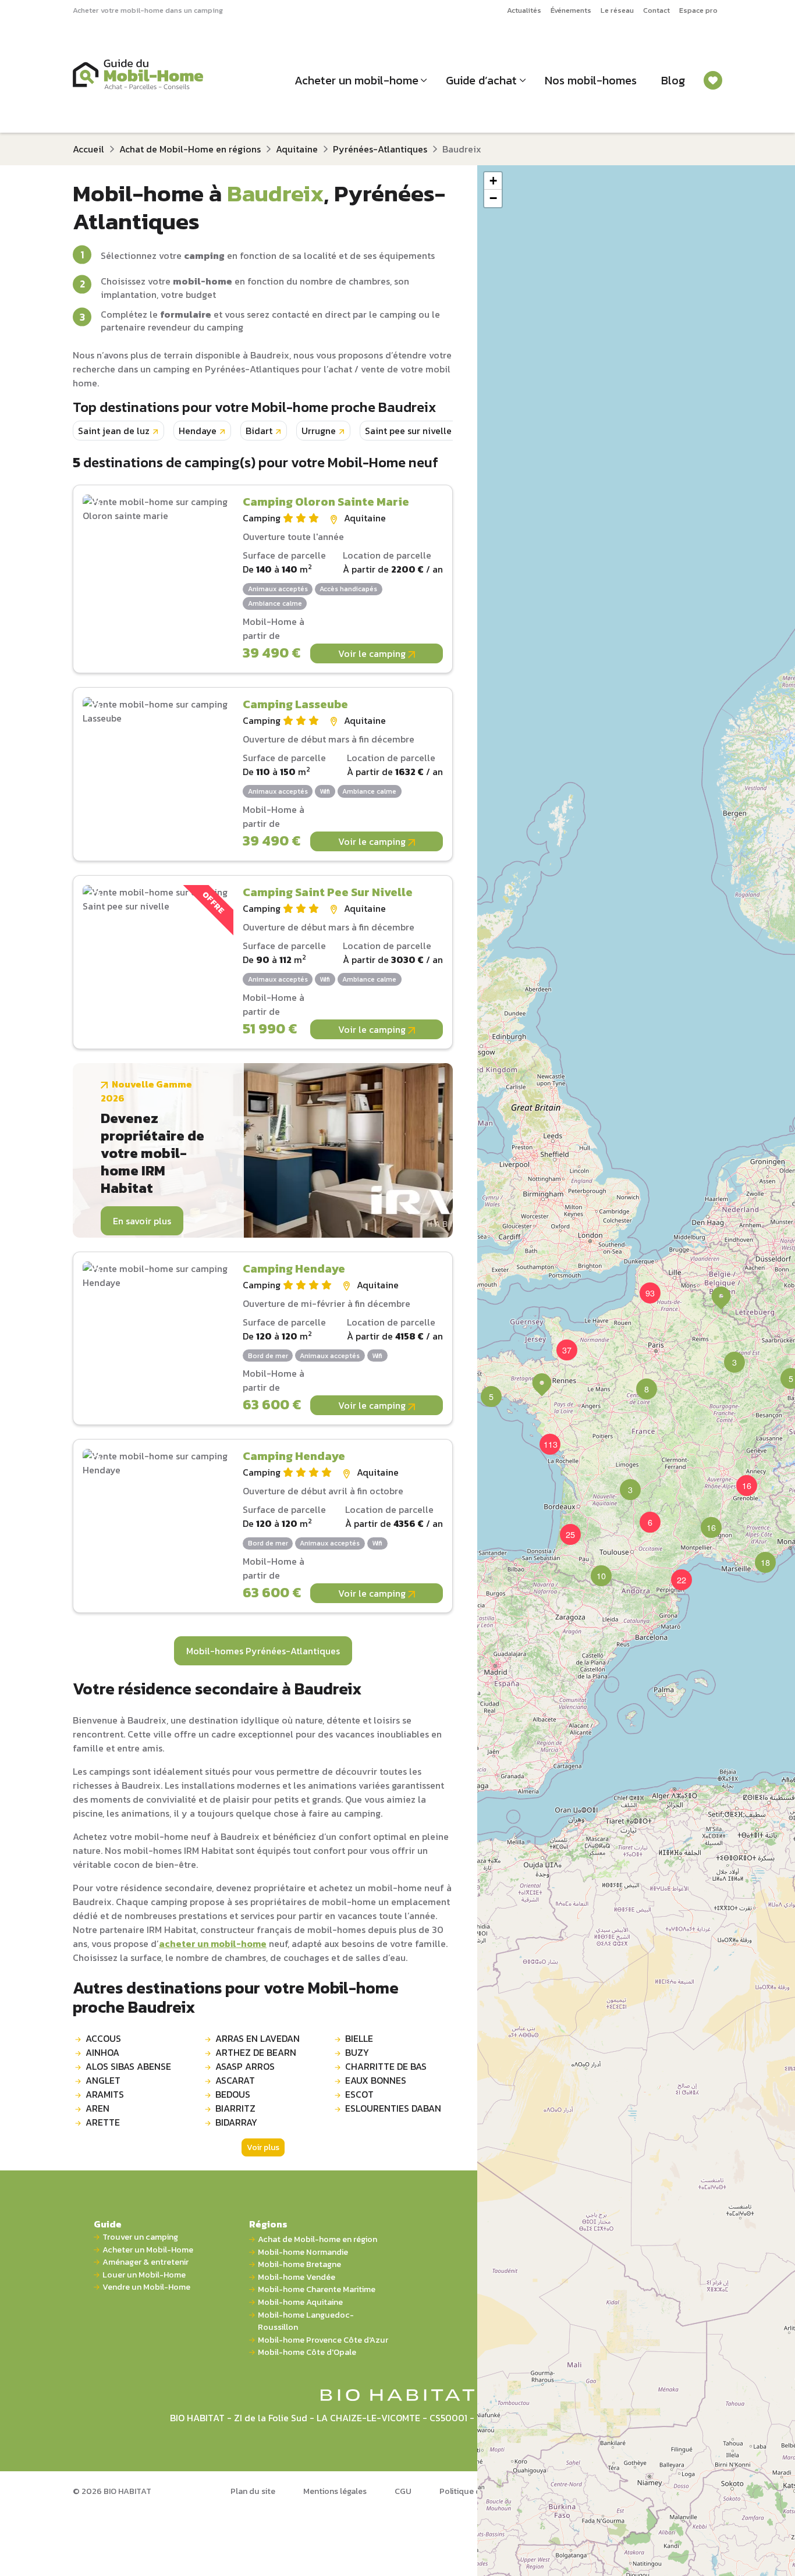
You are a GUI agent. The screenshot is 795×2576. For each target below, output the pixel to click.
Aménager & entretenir (145, 2262)
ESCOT (359, 2094)
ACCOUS (103, 2038)
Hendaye (198, 431)
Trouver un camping (140, 2237)
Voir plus (263, 2147)
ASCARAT (235, 2080)
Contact (656, 10)
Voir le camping (373, 653)
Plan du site (253, 2491)
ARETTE (103, 2122)
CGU (403, 2491)
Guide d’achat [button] (481, 80)
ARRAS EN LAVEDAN (258, 2038)
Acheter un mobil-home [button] (356, 80)
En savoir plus (142, 1221)
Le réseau (617, 10)
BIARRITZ (235, 2108)
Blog (673, 80)
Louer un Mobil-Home (144, 2275)
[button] (640, 1382)
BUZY (357, 2052)
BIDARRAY (236, 2122)
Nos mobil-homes (591, 80)
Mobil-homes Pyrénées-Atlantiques (263, 1651)
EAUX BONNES (376, 2080)
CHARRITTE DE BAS (386, 2066)
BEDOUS (233, 2094)
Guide (108, 2224)
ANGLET (103, 2080)
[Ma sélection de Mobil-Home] (713, 80)
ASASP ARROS (245, 2066)
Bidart (259, 431)
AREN (97, 2108)
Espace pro (698, 10)
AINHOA (102, 2052)
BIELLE (359, 2038)
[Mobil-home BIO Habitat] (398, 2394)
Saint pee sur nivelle (408, 431)
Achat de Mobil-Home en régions (190, 149)
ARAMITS (105, 2094)
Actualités (524, 10)
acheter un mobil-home (213, 1943)
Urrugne (319, 431)
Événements (571, 10)
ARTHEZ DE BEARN (256, 2052)
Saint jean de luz (114, 431)
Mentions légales (335, 2491)
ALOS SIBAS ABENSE (128, 2066)
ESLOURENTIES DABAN (393, 2108)
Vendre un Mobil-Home (146, 2287)
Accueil (88, 149)
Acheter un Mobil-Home (148, 2250)
